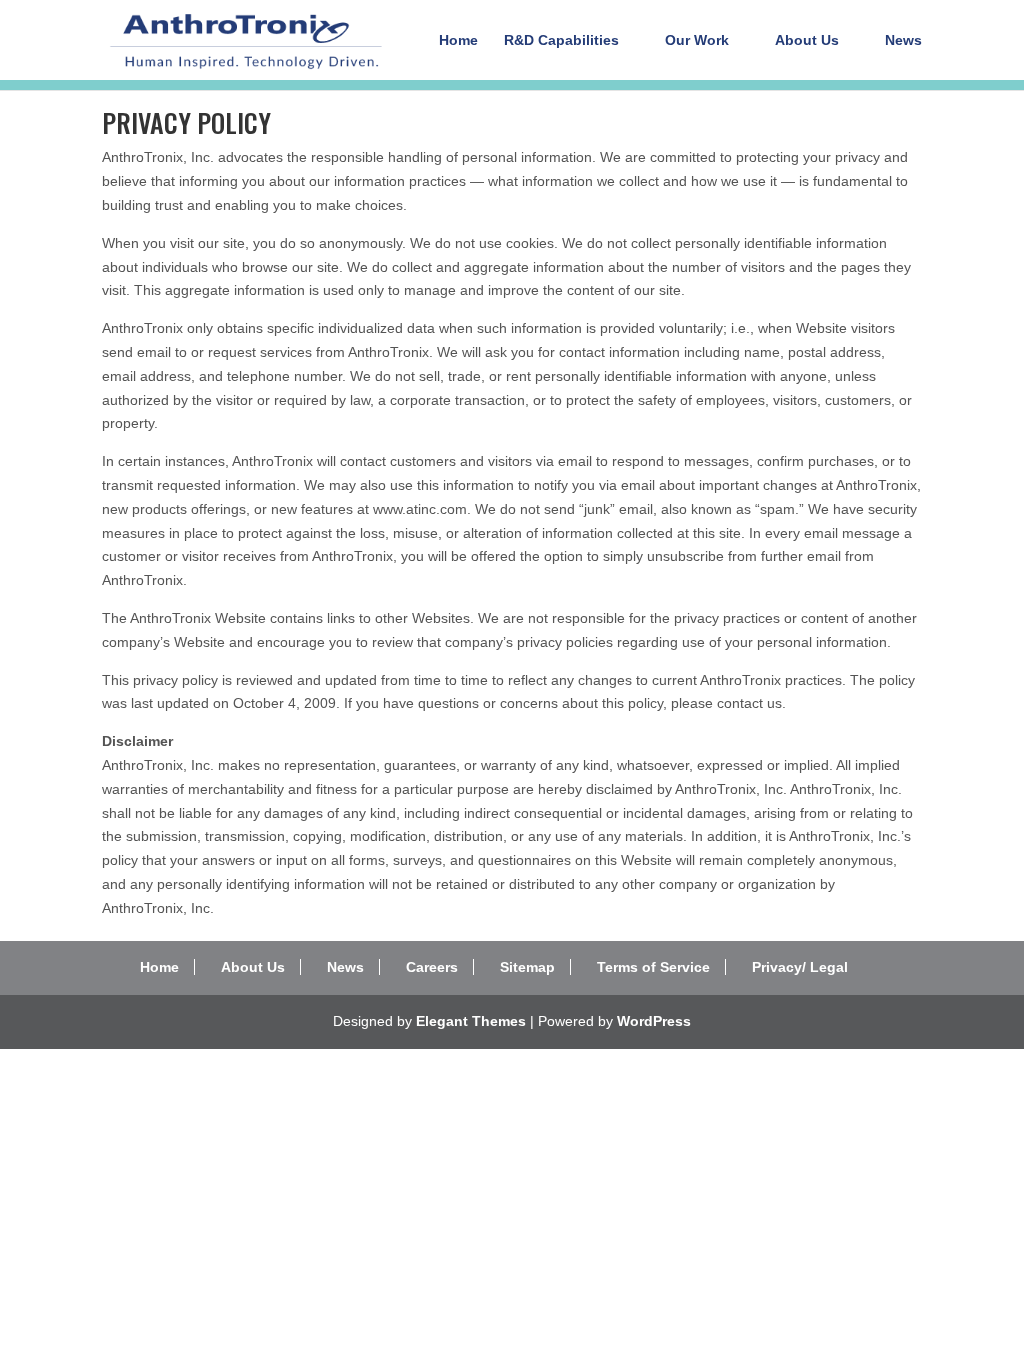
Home (458, 40)
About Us (807, 40)
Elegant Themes (471, 1021)
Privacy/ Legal (800, 967)
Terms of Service (653, 967)
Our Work (697, 40)
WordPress (654, 1021)
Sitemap (527, 967)
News (903, 40)
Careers (432, 967)
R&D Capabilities (561, 40)
